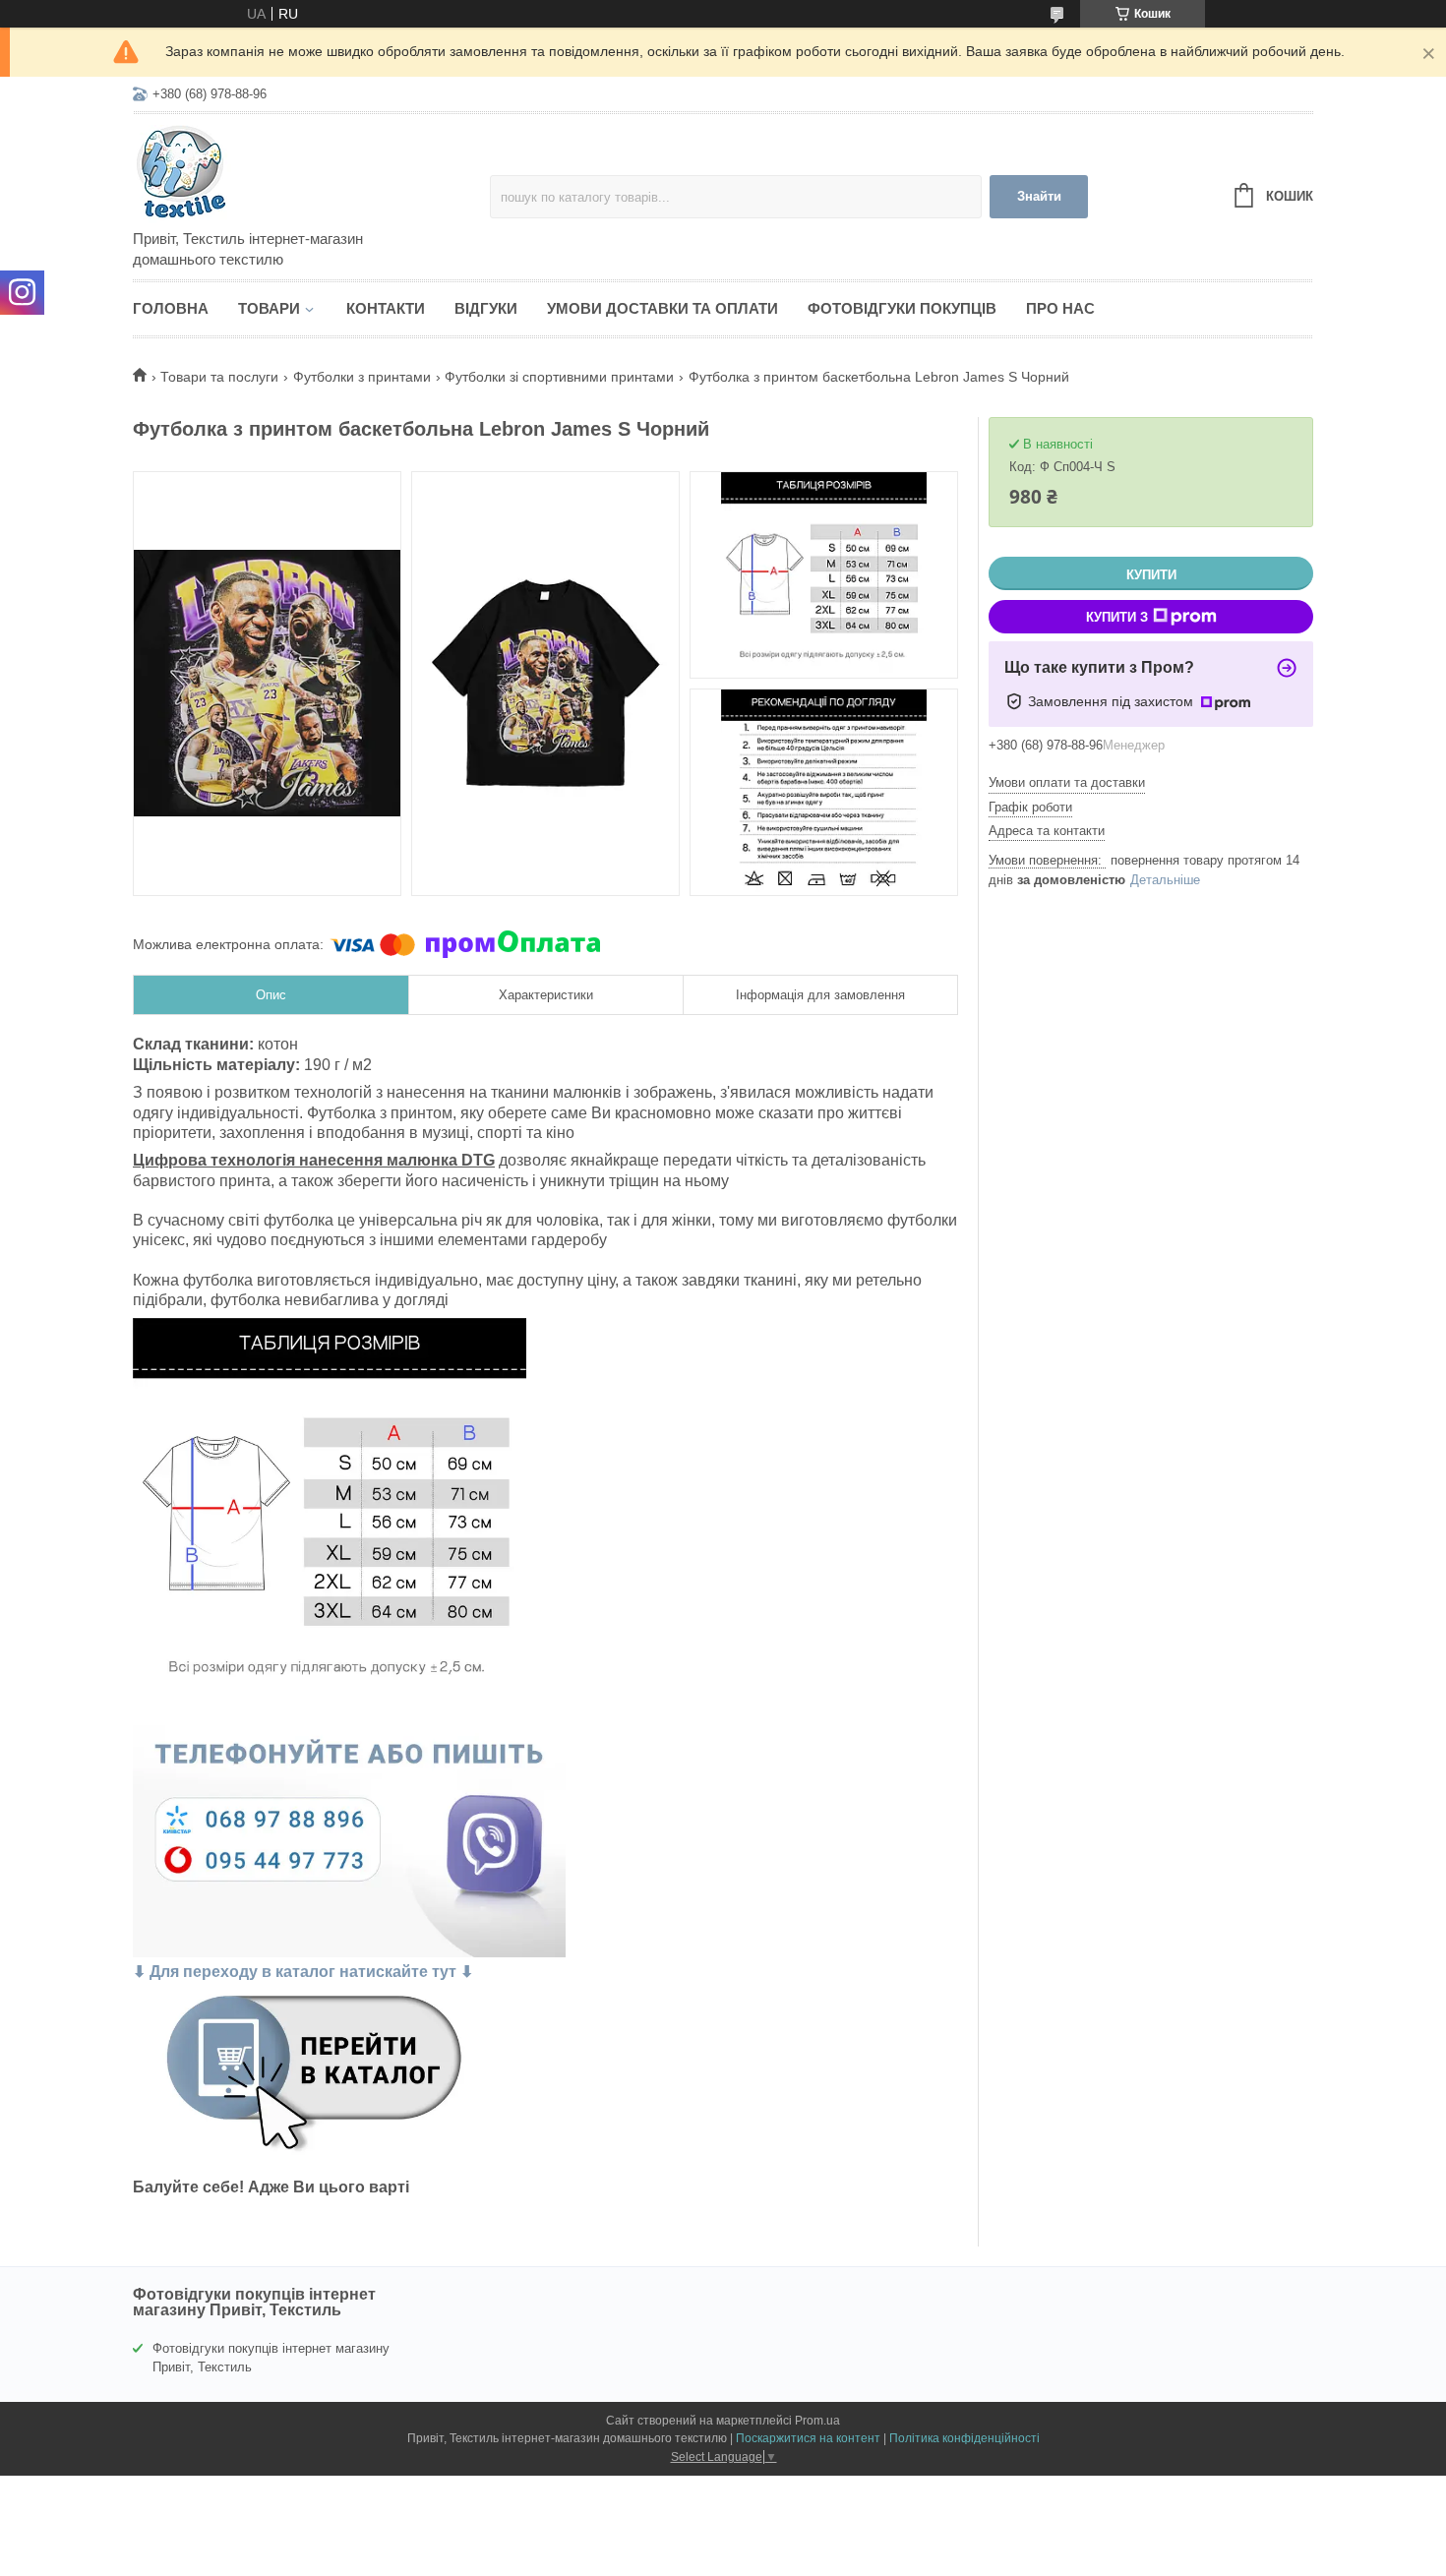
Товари (269, 308)
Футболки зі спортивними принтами (559, 377)
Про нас (1060, 308)
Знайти (1039, 196)
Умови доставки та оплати (663, 308)
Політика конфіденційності (964, 2438)
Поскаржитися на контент (808, 2438)
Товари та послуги (219, 377)
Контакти (386, 308)
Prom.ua (817, 2421)
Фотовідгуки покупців (902, 308)
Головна (171, 308)
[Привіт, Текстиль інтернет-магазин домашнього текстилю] (305, 173)
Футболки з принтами (362, 377)
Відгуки (486, 308)
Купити (1151, 575)
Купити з (1117, 617)
